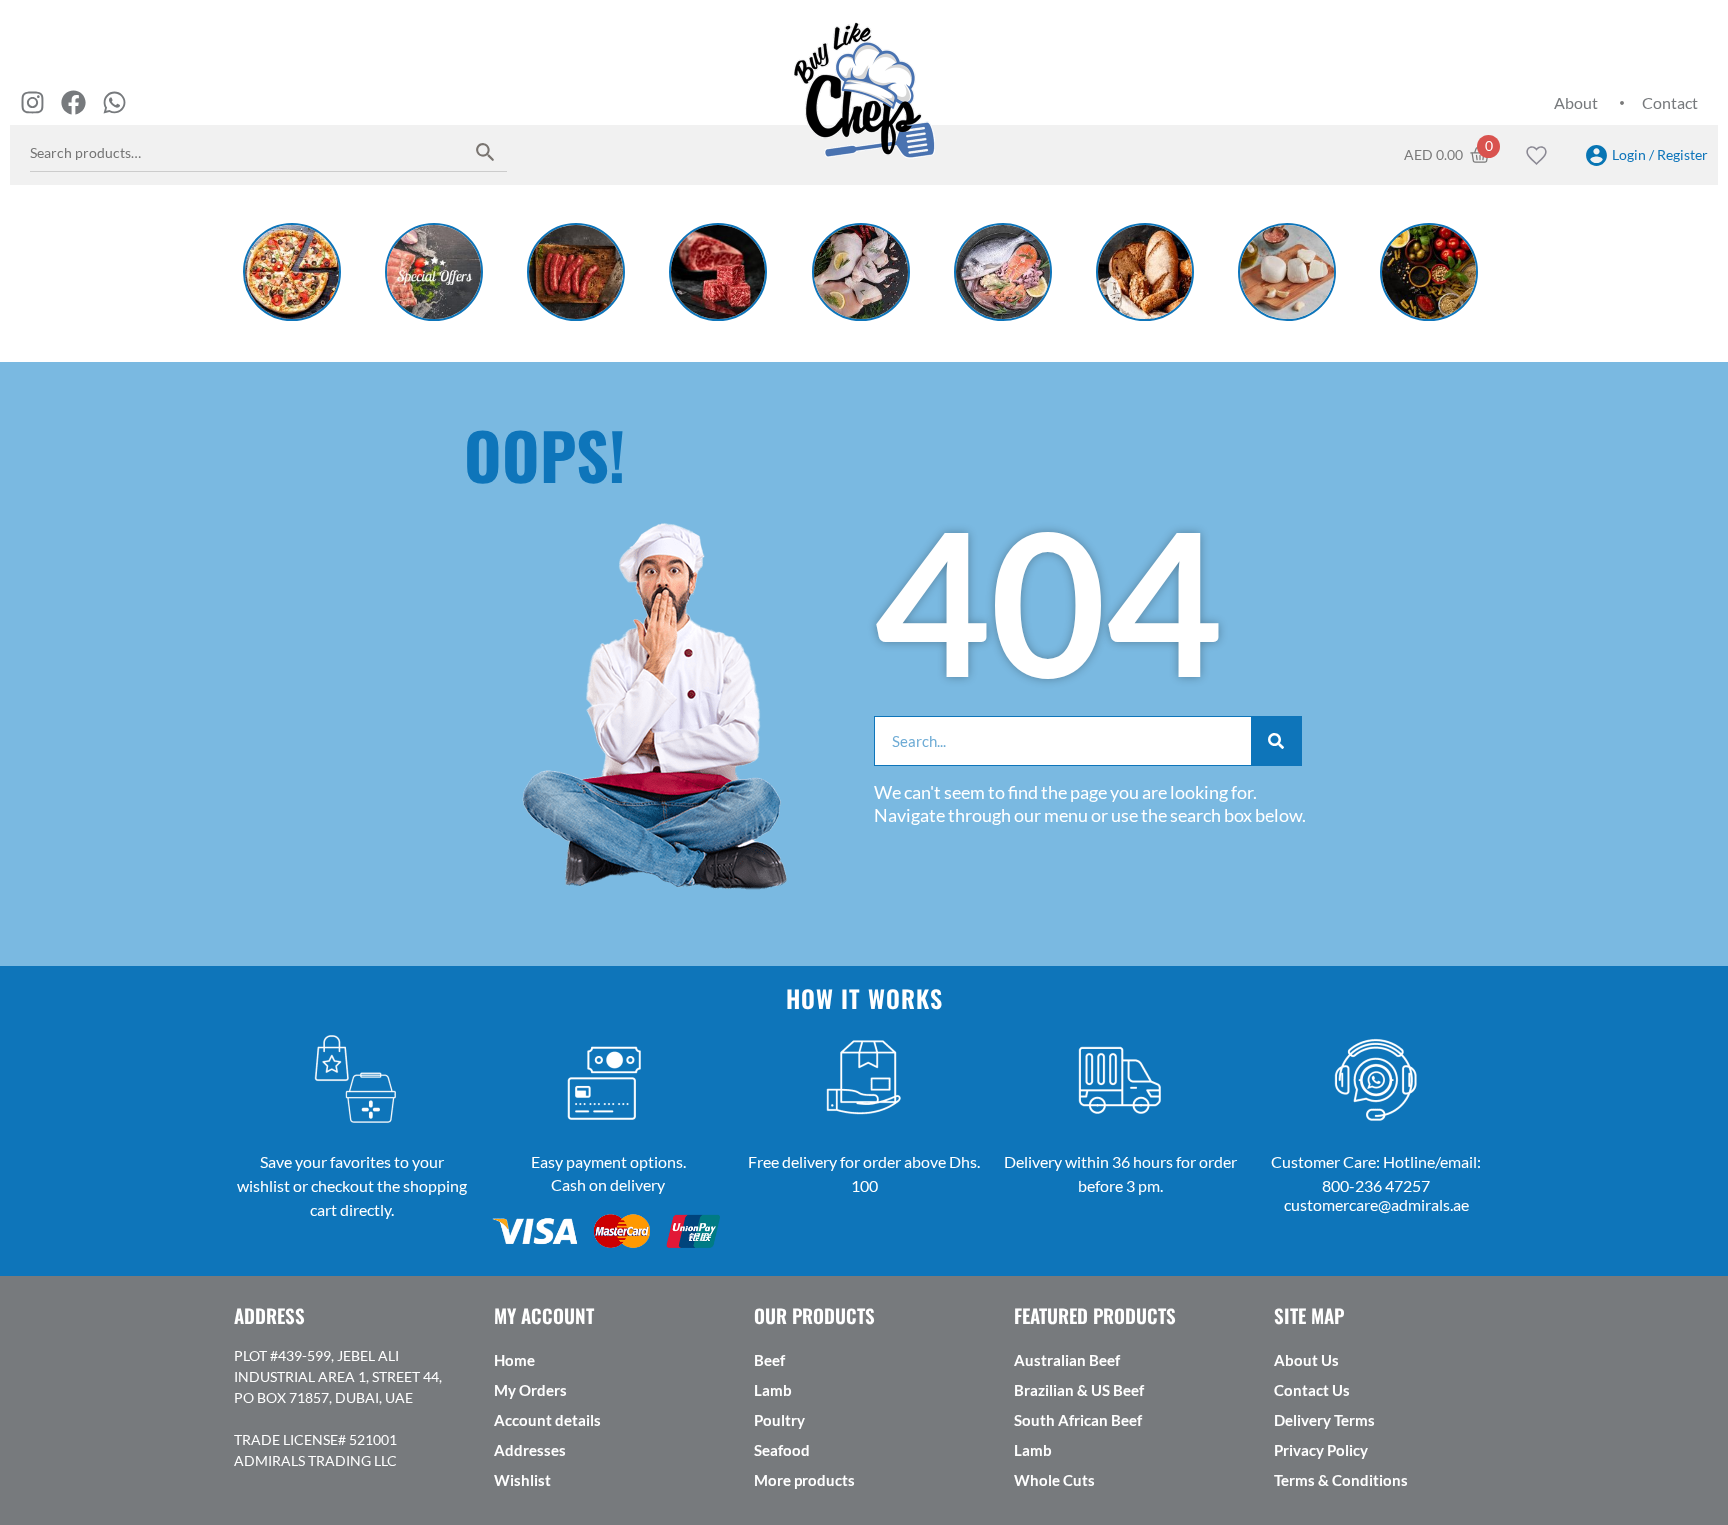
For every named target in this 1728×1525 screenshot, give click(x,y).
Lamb (773, 1390)
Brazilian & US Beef (1079, 1390)
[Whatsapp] (114, 102)
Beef (769, 1360)
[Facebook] (73, 102)
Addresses (530, 1450)
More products (804, 1480)
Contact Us (1312, 1390)
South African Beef (1078, 1420)
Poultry (779, 1420)
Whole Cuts (1054, 1480)
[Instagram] (32, 102)
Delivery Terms (1324, 1420)
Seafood (782, 1450)
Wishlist (522, 1480)
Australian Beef (1067, 1360)
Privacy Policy (1321, 1450)
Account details (547, 1420)
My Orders (530, 1390)
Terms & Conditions (1341, 1480)
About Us (1306, 1360)
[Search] (485, 151)
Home (514, 1360)
